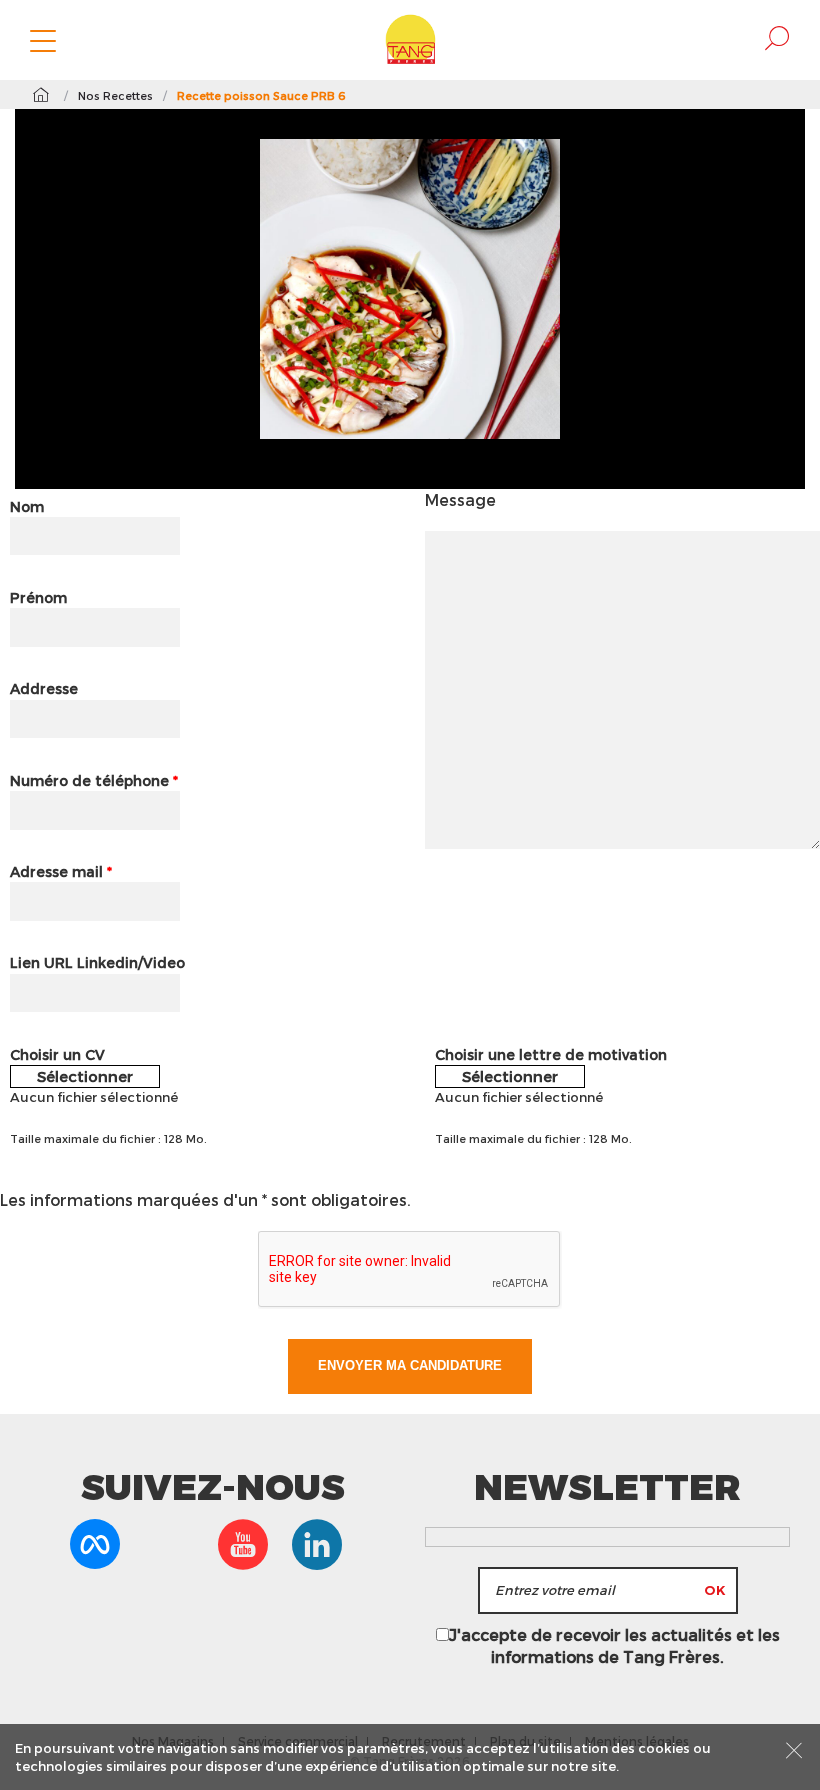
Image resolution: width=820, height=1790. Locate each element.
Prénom (38, 597)
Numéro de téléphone (94, 780)
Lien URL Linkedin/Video (97, 962)
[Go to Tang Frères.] (40, 95)
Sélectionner (85, 1076)
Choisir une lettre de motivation (551, 1054)
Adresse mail (61, 871)
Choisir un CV (57, 1054)
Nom (27, 506)
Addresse (44, 688)
